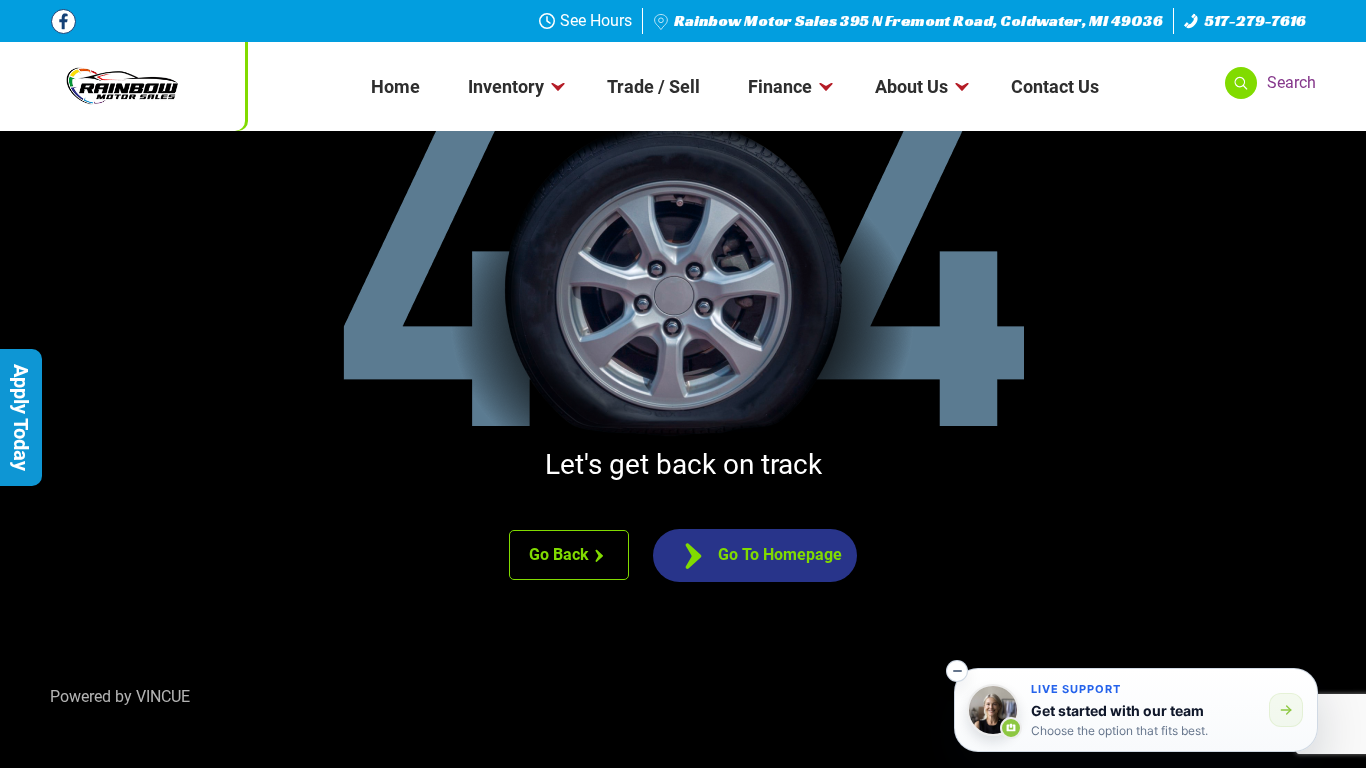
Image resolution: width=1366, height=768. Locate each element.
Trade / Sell (653, 86)
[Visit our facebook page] (63, 21)
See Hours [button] (596, 20)
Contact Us (1055, 86)
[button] (1270, 83)
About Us (911, 86)
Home (395, 86)
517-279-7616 (1255, 20)
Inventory (506, 86)
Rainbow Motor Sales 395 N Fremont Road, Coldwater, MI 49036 (918, 20)
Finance (780, 86)
